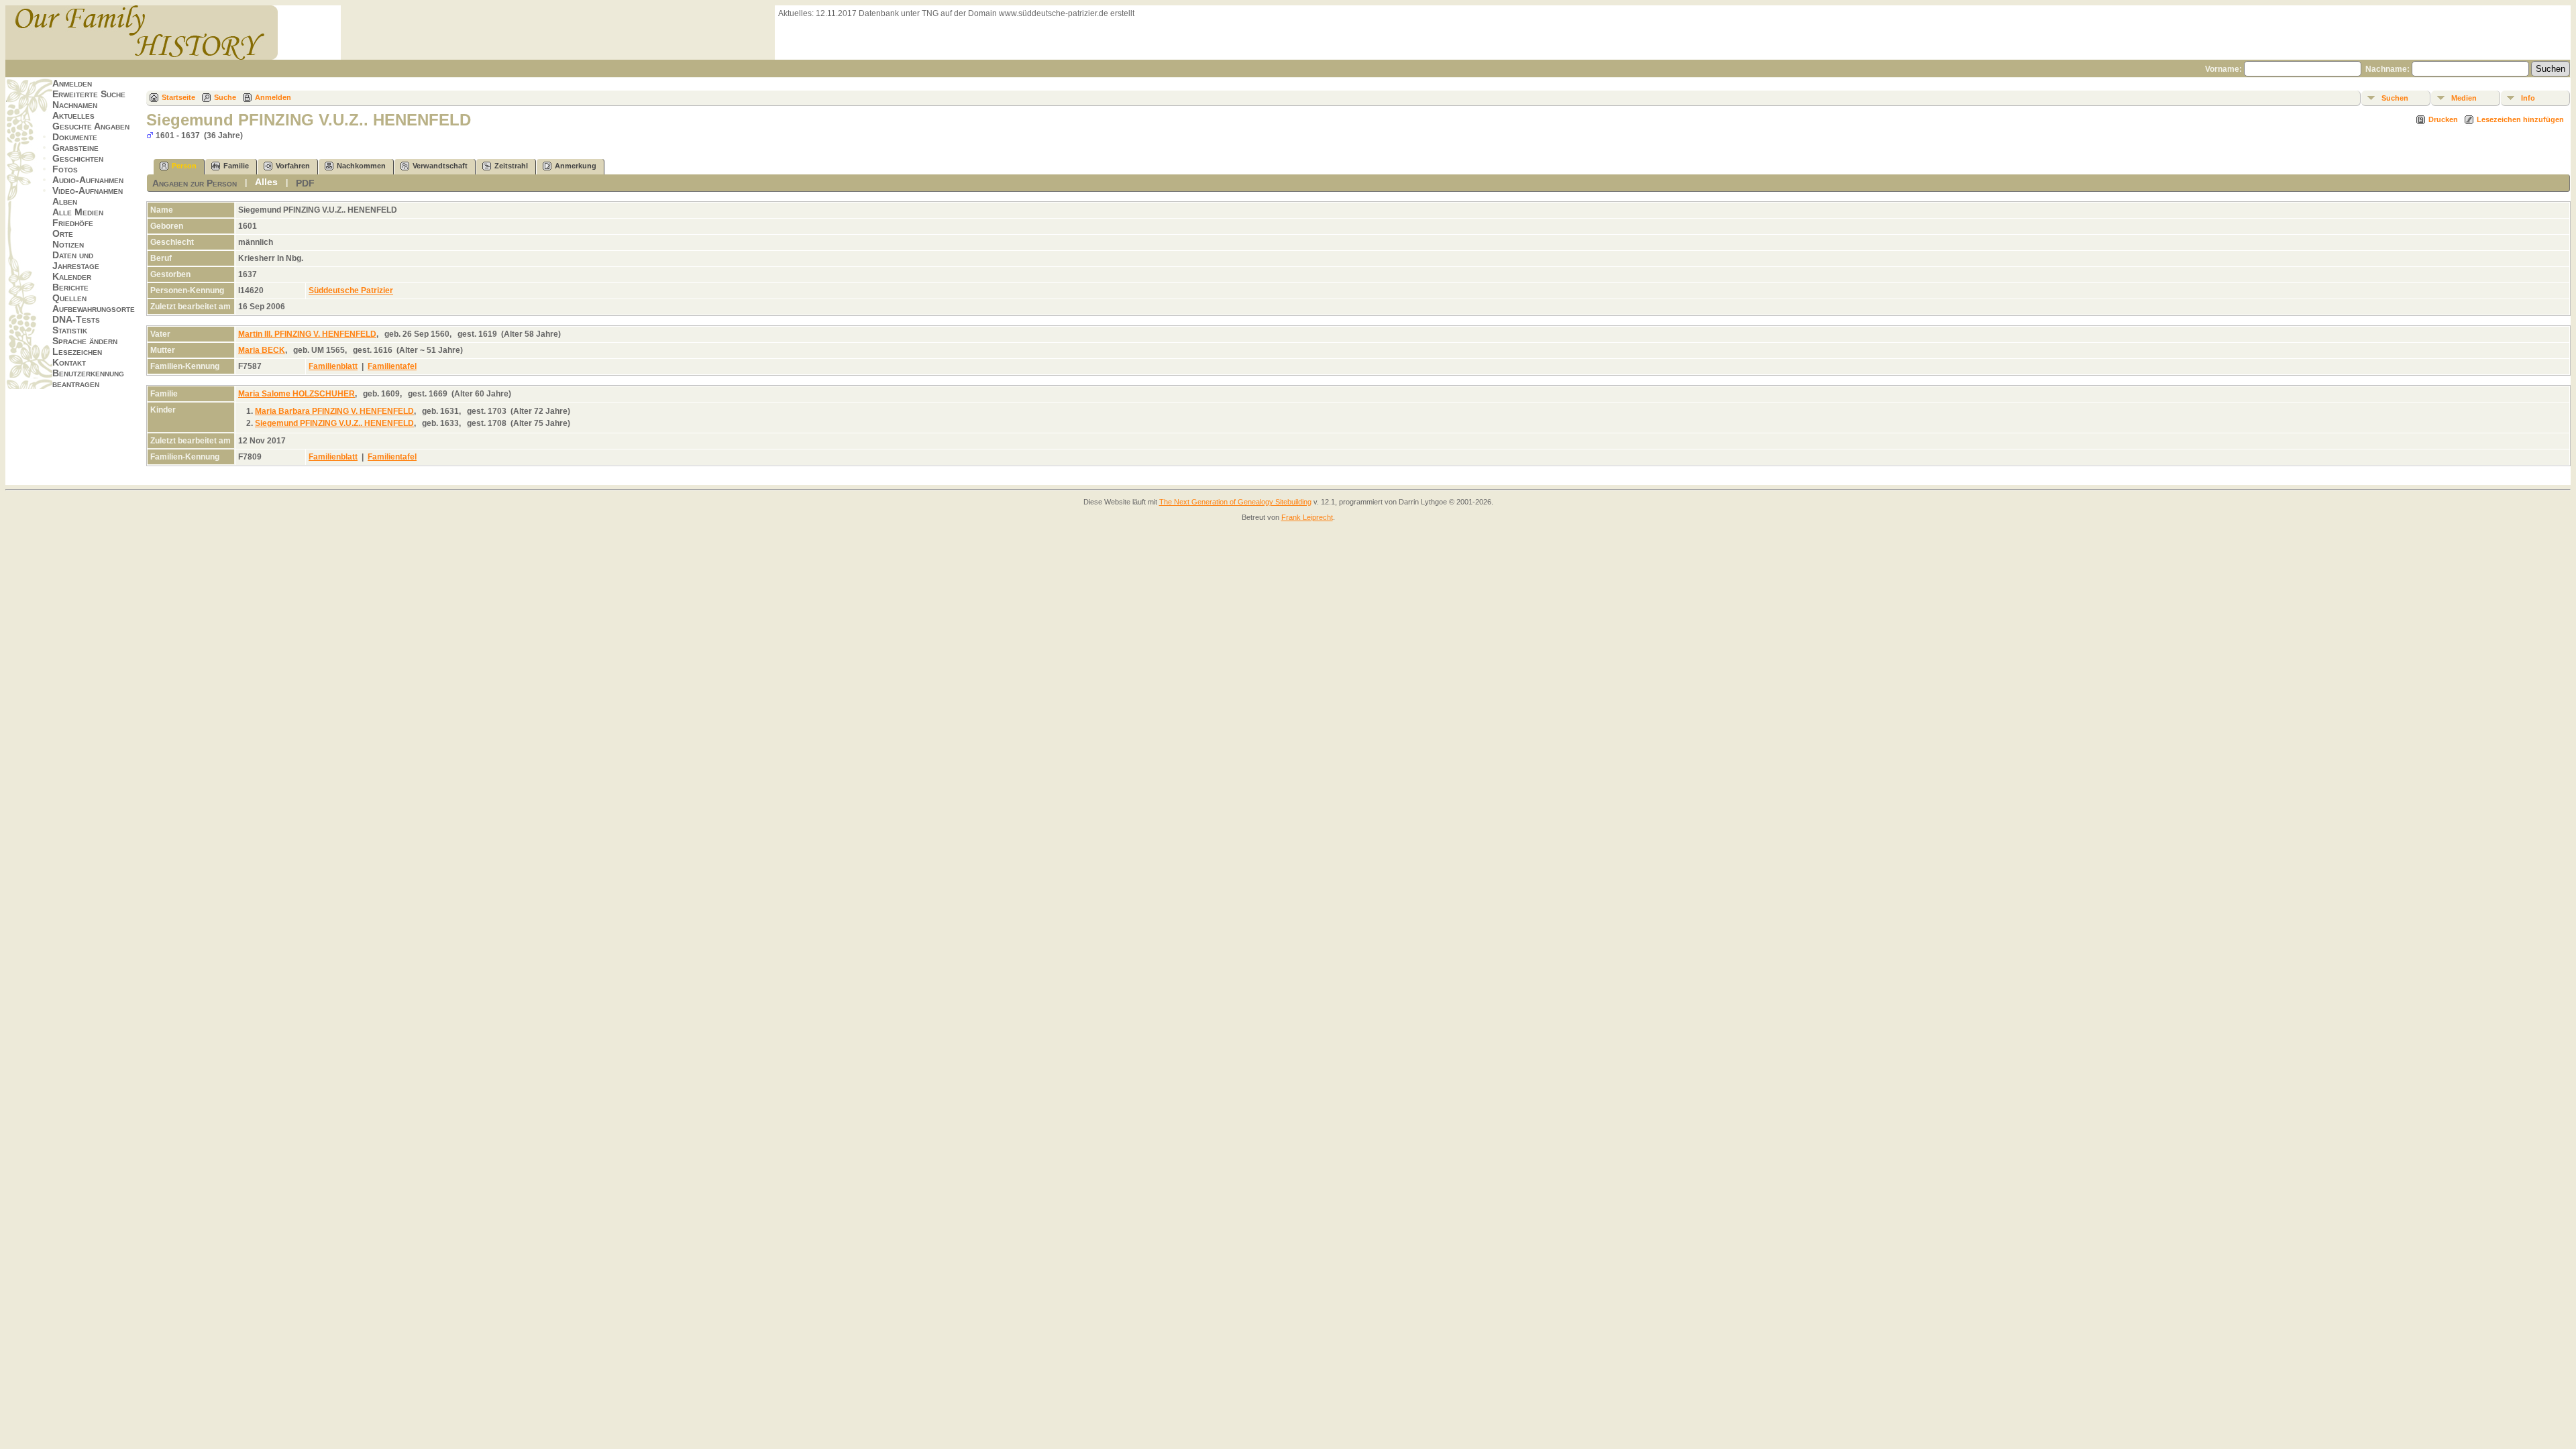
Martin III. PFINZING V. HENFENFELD (307, 334)
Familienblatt (333, 366)
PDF (305, 183)
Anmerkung (576, 166)
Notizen (68, 244)
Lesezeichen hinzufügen (2520, 119)
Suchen (2395, 98)
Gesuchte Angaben (91, 126)
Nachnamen (75, 105)
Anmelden (72, 83)
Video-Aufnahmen (88, 191)
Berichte (70, 287)
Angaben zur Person (195, 183)
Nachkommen (361, 166)
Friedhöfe (73, 223)
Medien (2464, 98)
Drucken (2443, 119)
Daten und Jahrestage (76, 260)
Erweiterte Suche (89, 94)
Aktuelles (73, 115)
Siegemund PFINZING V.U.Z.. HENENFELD (334, 423)
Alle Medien (78, 212)
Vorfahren (293, 166)
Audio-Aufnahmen (88, 180)
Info (2528, 98)
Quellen (69, 298)
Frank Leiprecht (1307, 517)
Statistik (70, 330)
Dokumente (75, 137)
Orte (63, 233)
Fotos (65, 169)
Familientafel (392, 366)
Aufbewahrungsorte (94, 309)
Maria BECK (262, 350)
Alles (266, 182)
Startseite (178, 97)
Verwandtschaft (440, 166)
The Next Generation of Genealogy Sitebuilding (1235, 502)
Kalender (72, 276)
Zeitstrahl (511, 166)
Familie (236, 166)
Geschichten (78, 158)
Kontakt (69, 362)
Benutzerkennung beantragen (88, 378)
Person (184, 166)
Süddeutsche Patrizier (351, 290)
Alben (65, 201)
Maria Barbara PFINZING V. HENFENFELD (334, 411)
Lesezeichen (77, 352)
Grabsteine (75, 148)
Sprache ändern (85, 341)
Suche (225, 97)
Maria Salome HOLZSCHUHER (297, 394)
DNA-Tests (76, 319)
